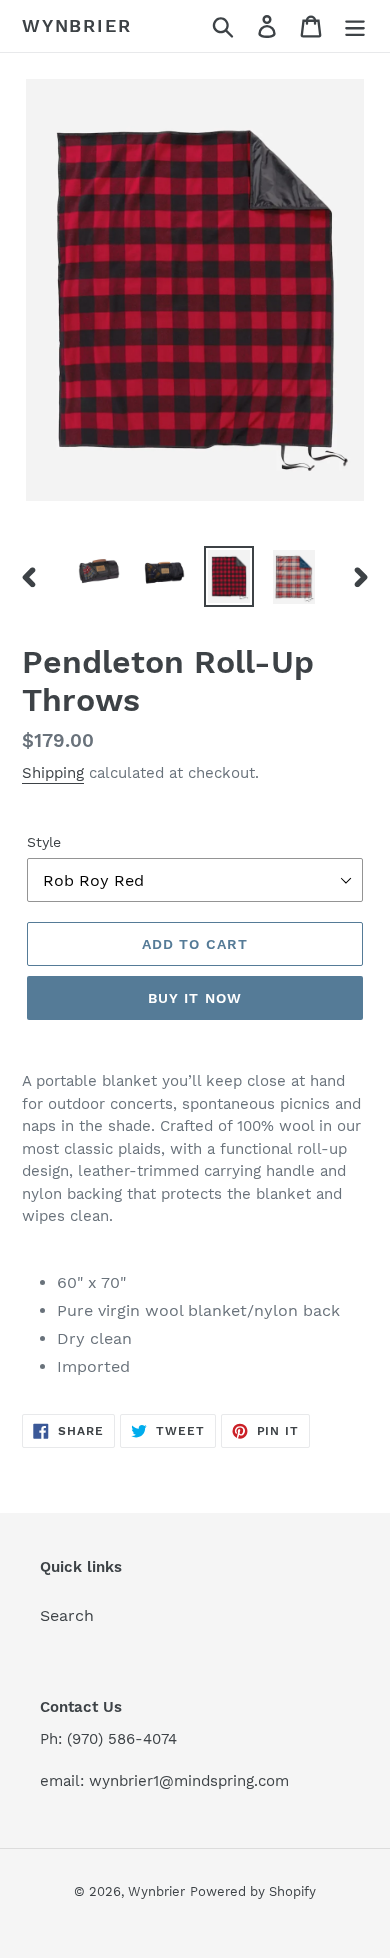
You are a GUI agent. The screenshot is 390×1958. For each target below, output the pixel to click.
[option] (99, 571)
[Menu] (355, 26)
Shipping (53, 773)
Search (67, 1615)
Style (44, 842)
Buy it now (195, 998)
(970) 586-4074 (122, 1739)
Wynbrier (76, 25)
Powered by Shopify (253, 1891)
